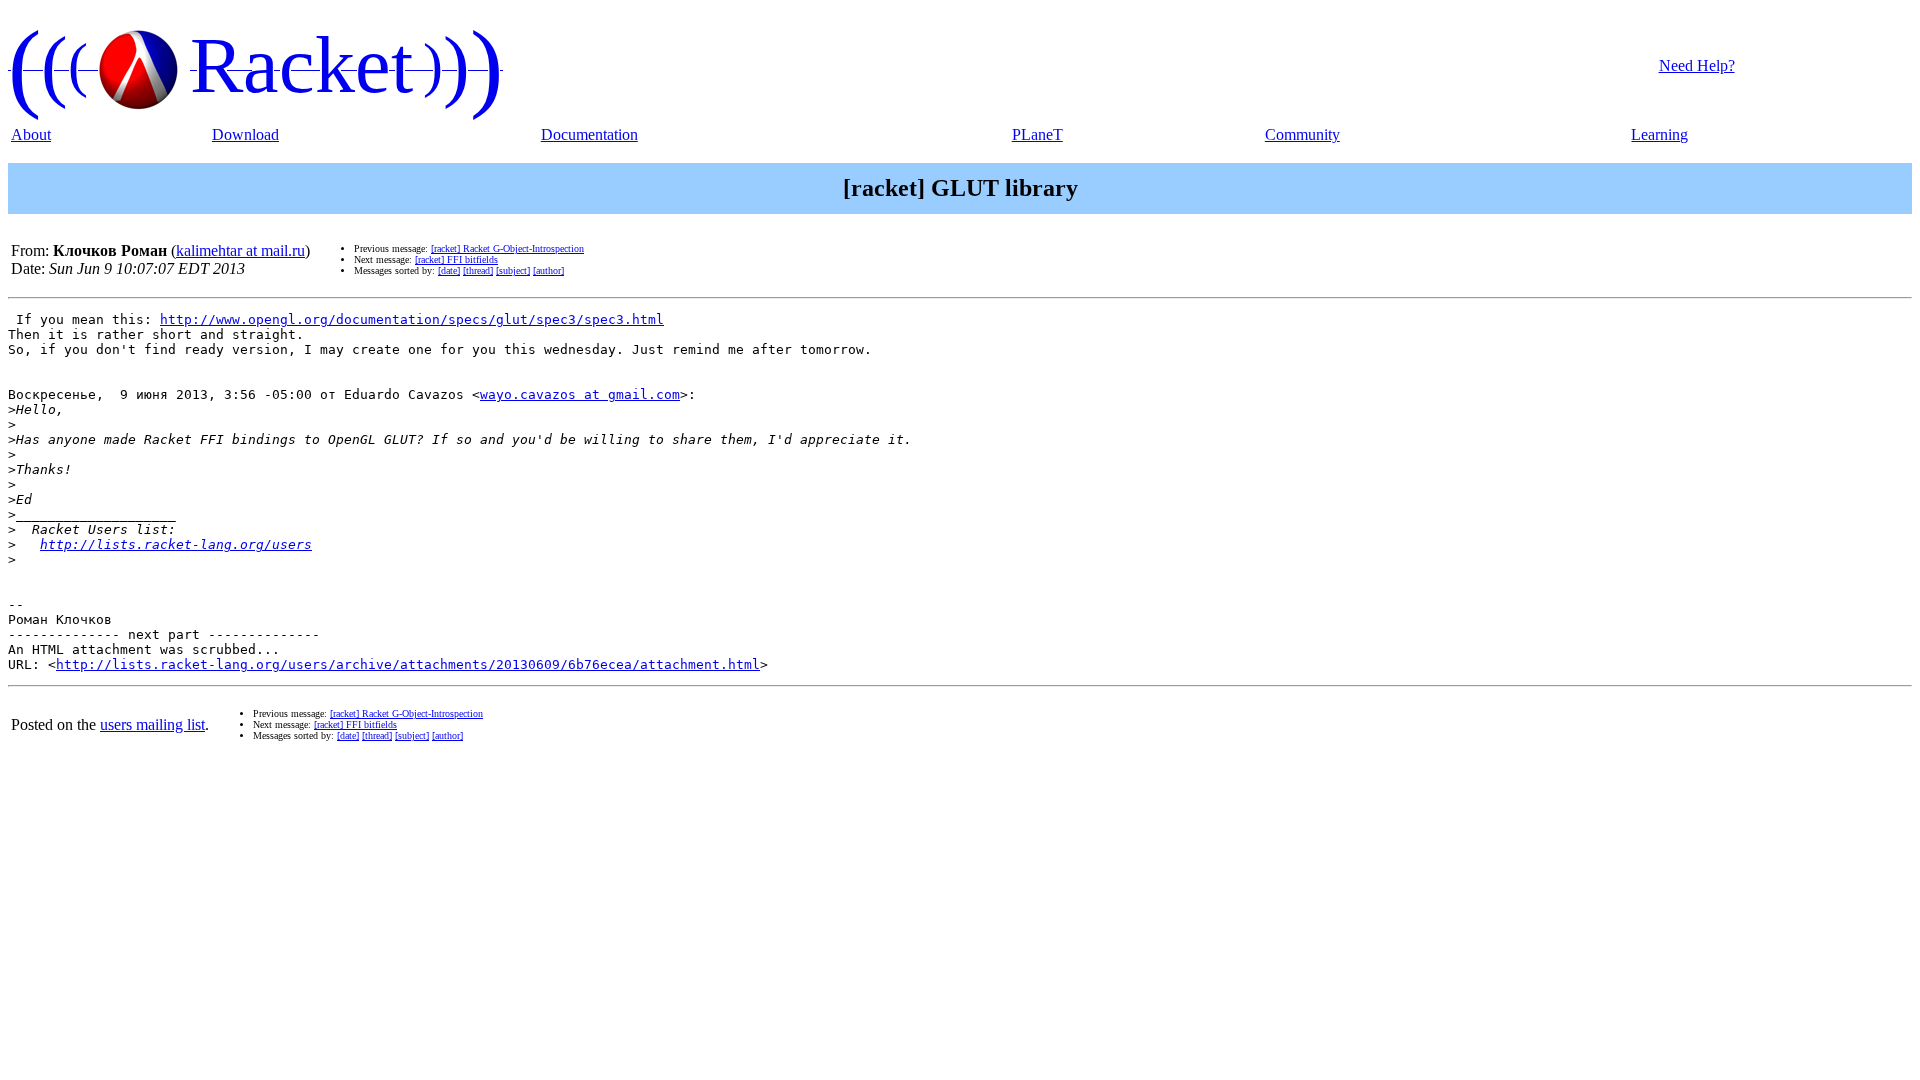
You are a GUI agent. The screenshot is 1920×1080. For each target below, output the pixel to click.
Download (245, 134)
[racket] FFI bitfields (456, 259)
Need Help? (1697, 65)
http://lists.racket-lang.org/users (176, 544)
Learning (1659, 134)
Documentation (589, 134)
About (31, 134)
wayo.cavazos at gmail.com (580, 394)
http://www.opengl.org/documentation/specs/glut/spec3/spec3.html (412, 319)
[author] (548, 270)
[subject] (513, 270)
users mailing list (152, 724)
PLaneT (1037, 134)
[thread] (478, 270)
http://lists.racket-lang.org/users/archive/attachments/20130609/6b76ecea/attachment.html (408, 664)
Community (1302, 134)
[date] (449, 270)
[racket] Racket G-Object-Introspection (507, 248)
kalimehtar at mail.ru (240, 250)
